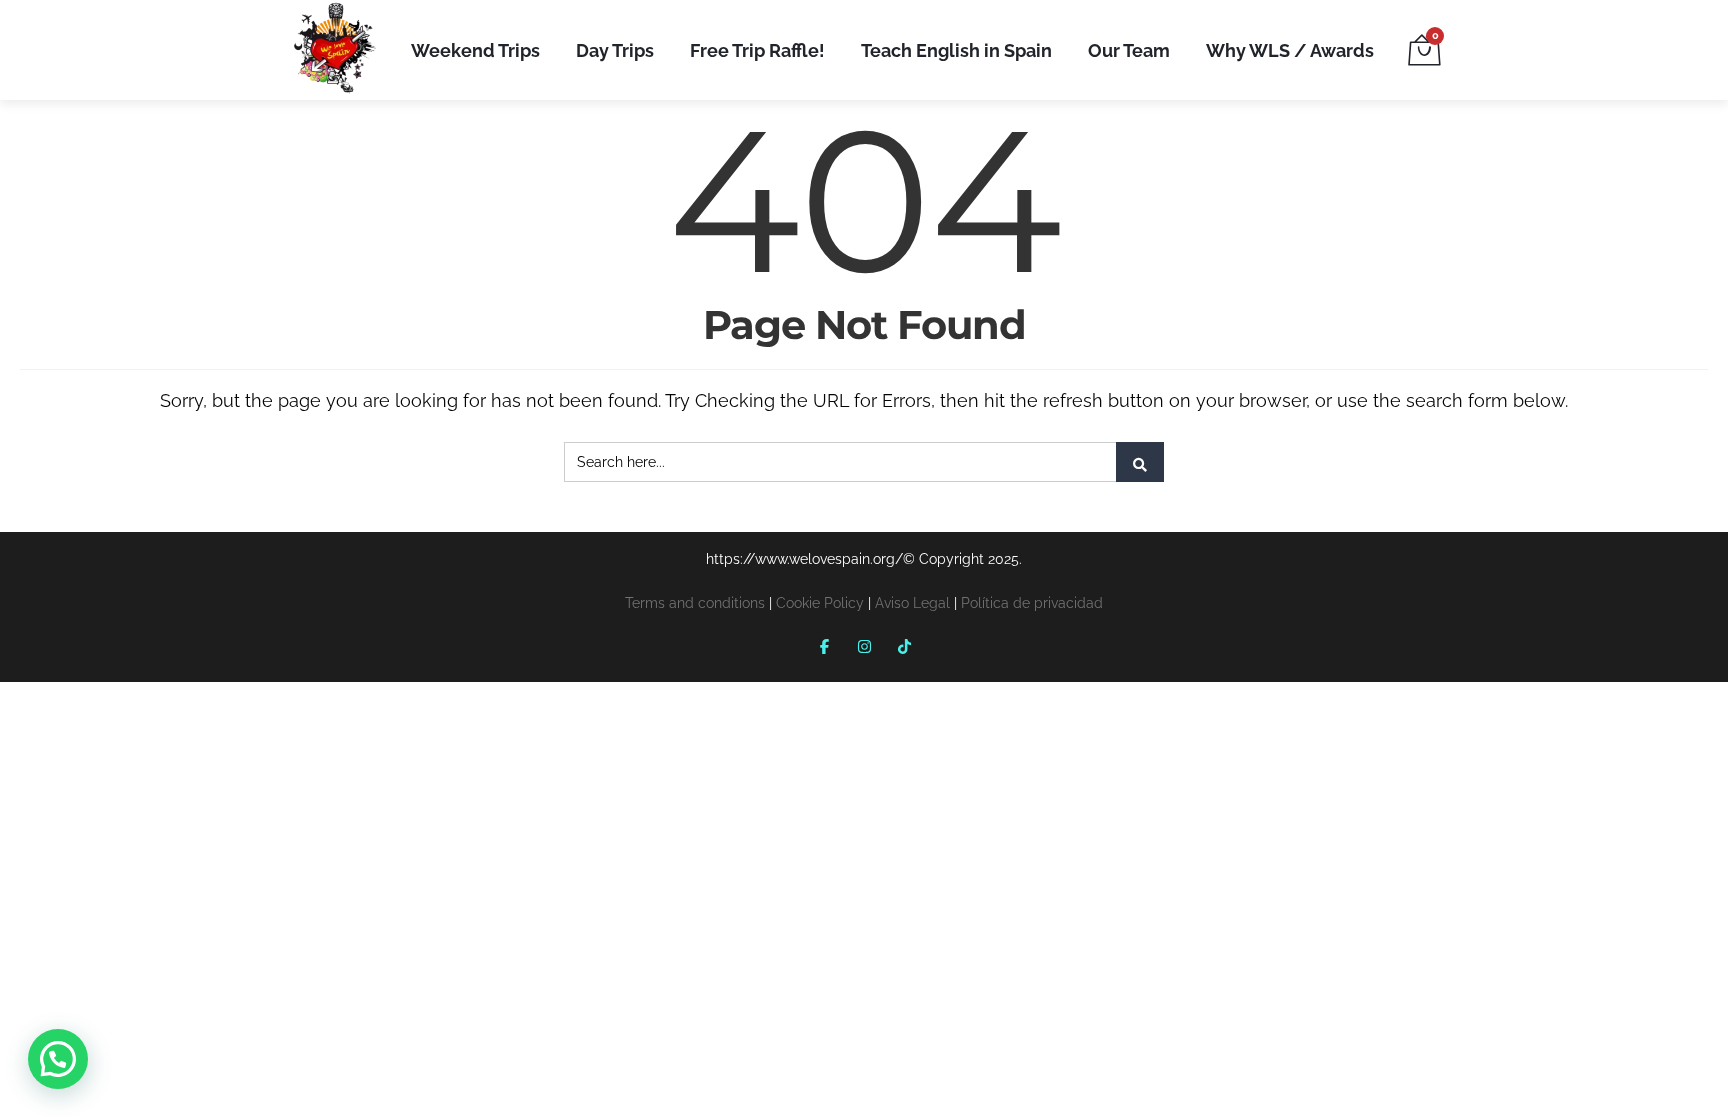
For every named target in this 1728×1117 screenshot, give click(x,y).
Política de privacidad (1032, 603)
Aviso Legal (912, 603)
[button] (58, 1059)
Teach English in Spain (956, 50)
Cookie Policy (820, 603)
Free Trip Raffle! (757, 50)
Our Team (1129, 50)
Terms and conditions (695, 603)
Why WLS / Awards (1290, 50)
